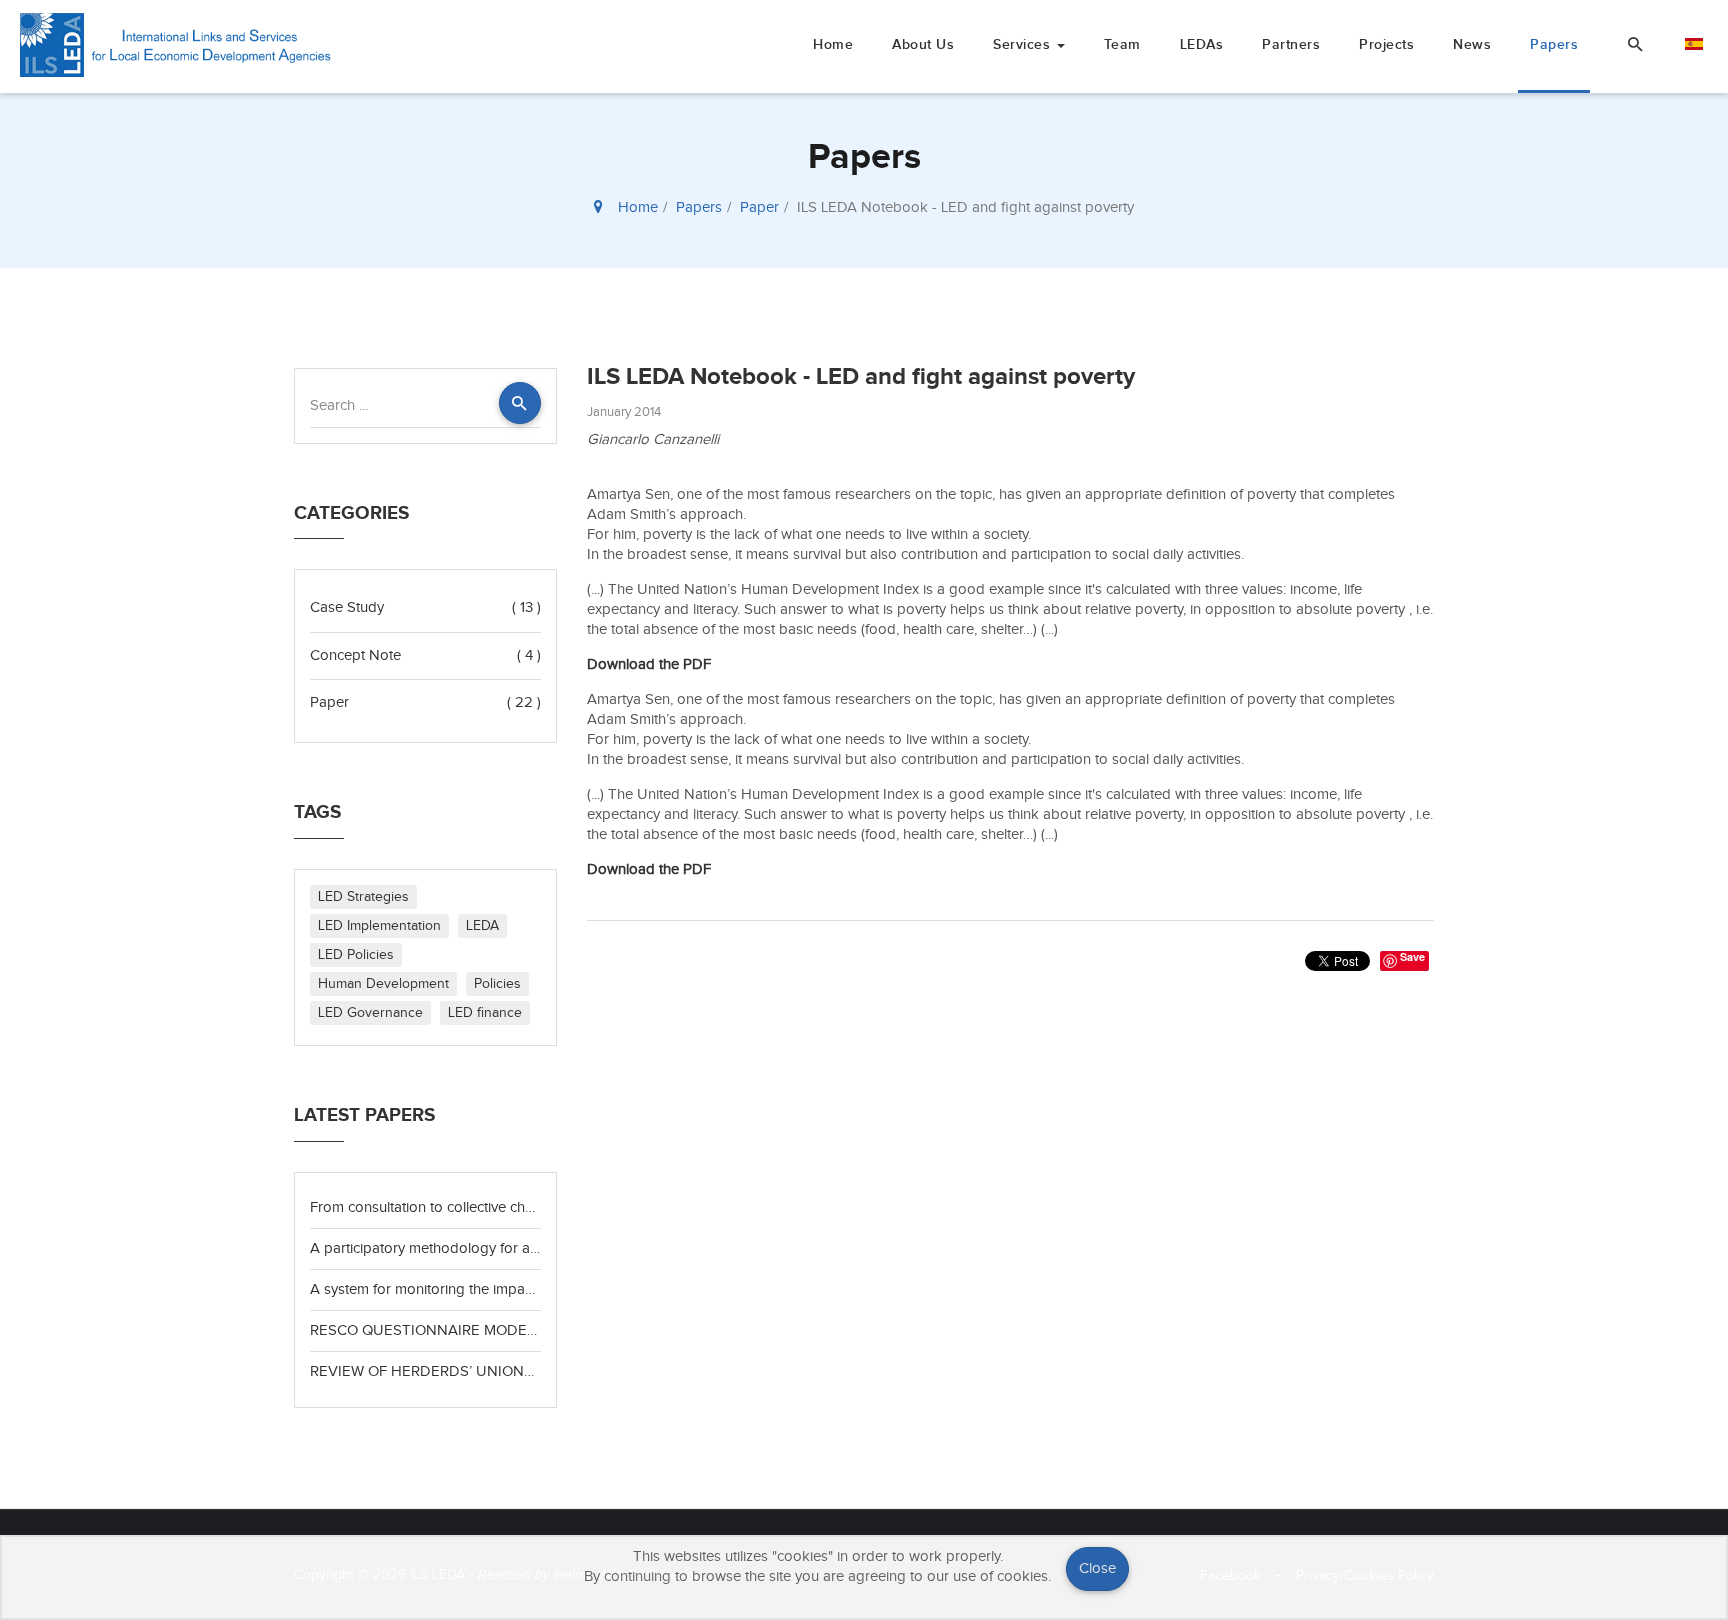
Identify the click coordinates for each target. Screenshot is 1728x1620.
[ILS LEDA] (178, 45)
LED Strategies (363, 897)
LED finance (485, 1013)
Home (833, 44)
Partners (1291, 44)
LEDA (482, 926)
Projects (1386, 44)
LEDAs (1202, 44)
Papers (1554, 44)
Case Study (347, 607)
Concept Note (355, 655)
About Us (923, 44)
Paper (759, 207)
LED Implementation (379, 926)
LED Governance (370, 1013)
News (1472, 44)
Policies (497, 984)
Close (1097, 1568)
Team (1122, 44)
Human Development (383, 984)
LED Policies (356, 955)
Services (1024, 44)
